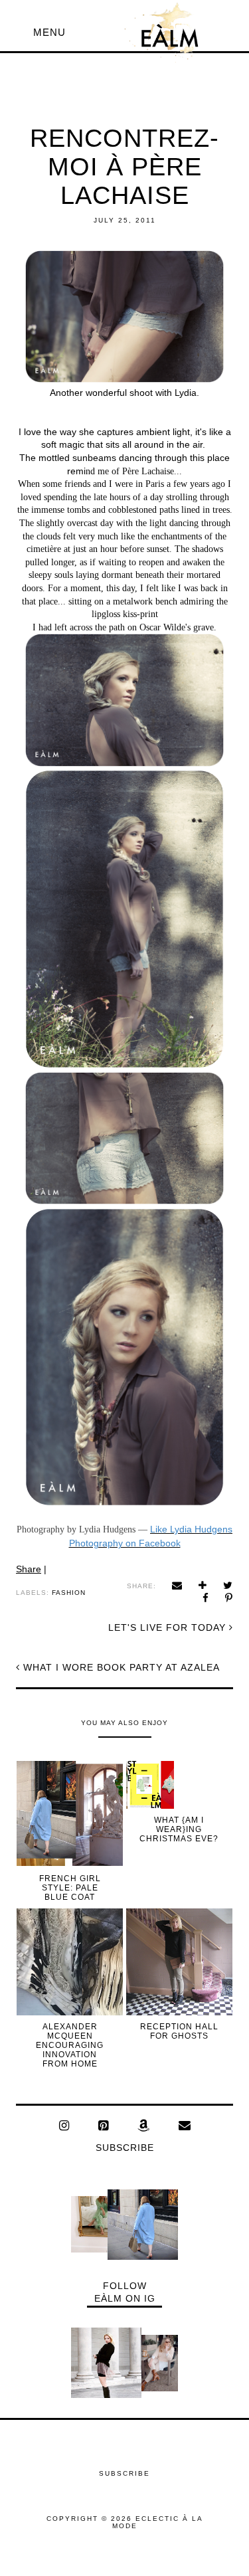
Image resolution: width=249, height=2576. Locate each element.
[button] (49, 32)
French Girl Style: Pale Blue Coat (70, 1888)
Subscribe (125, 2148)
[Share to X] (228, 1585)
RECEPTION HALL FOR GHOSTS (179, 2031)
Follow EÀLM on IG (125, 2292)
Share (29, 1569)
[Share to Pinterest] (229, 1598)
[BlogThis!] (203, 1585)
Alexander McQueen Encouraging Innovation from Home (70, 2045)
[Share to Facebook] (206, 1598)
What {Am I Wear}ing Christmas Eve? (179, 1829)
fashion (69, 1593)
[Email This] (177, 1585)
